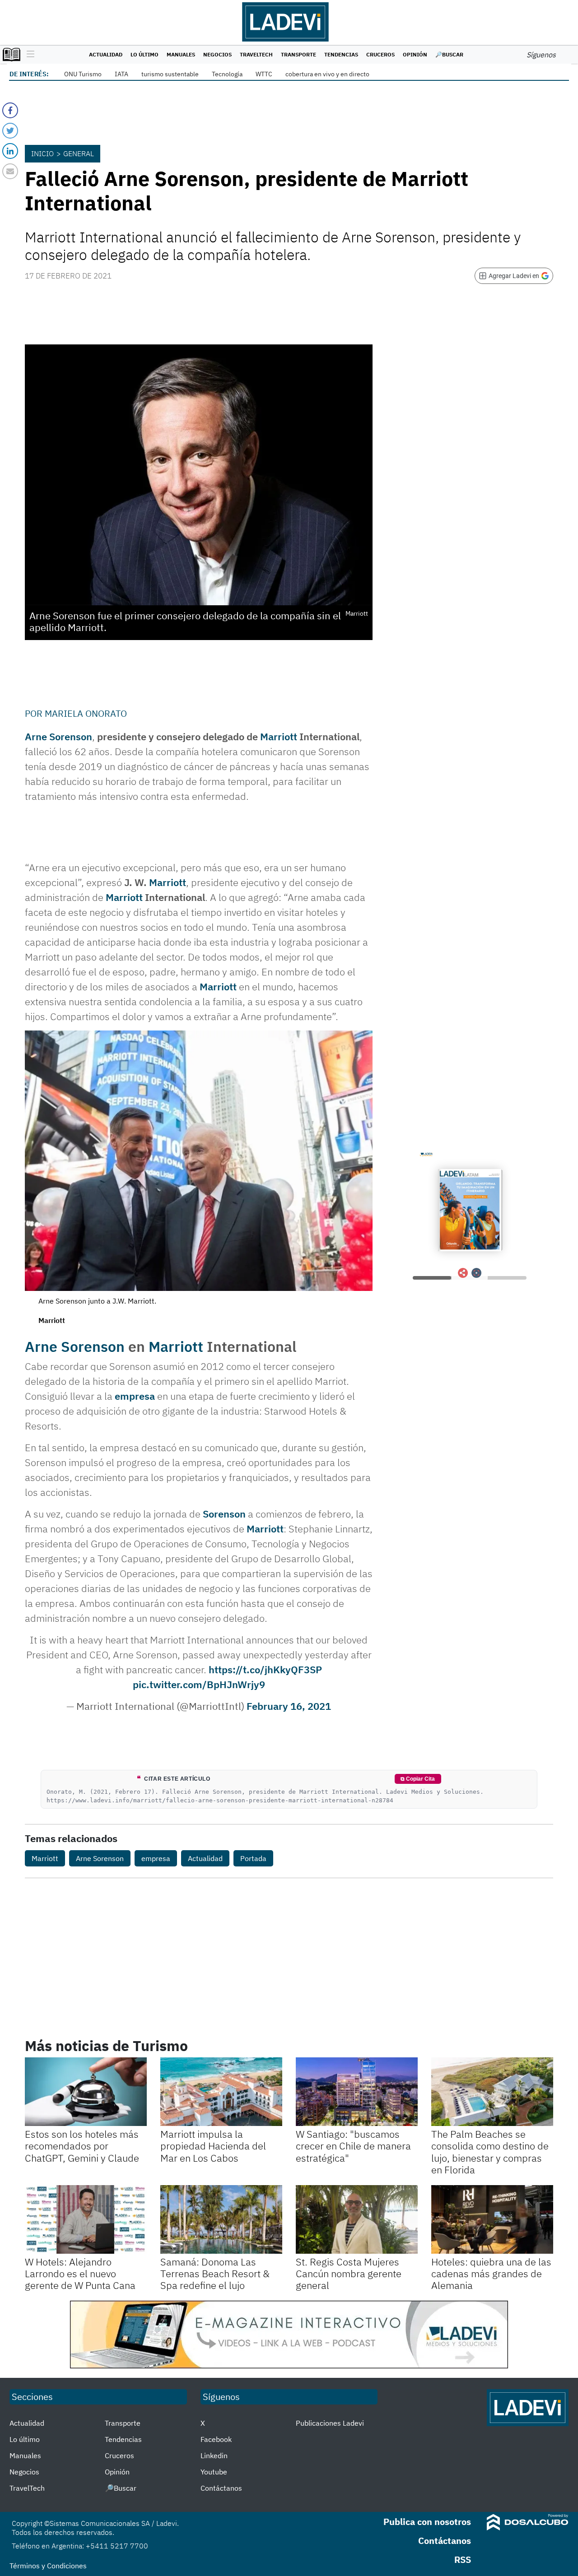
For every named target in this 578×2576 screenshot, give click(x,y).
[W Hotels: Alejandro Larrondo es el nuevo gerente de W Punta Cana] (86, 2219)
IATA (121, 74)
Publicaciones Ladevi (330, 2423)
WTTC (264, 74)
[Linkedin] (10, 151)
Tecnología (227, 74)
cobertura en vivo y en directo (327, 74)
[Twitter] (10, 131)
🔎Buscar (449, 54)
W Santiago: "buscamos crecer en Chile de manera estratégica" (353, 2146)
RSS (463, 2560)
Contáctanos (221, 2488)
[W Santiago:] (357, 2092)
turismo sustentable (170, 74)
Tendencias (341, 54)
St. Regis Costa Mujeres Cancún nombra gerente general (349, 2274)
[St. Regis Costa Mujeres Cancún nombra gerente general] (357, 2219)
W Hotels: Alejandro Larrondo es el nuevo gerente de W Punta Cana (80, 2274)
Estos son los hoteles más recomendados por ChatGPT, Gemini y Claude (82, 2146)
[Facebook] (10, 110)
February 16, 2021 (289, 1706)
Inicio (42, 153)
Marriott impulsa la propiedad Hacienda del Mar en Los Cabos (213, 2146)
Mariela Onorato (86, 713)
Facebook (216, 2439)
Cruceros (380, 54)
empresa (135, 1396)
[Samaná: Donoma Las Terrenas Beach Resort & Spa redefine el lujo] (221, 2219)
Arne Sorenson (58, 736)
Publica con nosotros (427, 2522)
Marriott (279, 736)
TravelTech (256, 54)
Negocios (217, 54)
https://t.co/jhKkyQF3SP (265, 1669)
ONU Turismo (83, 74)
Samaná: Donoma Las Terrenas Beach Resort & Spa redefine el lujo (215, 2274)
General (79, 153)
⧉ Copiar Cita (418, 1779)
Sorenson (224, 1514)
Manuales (181, 54)
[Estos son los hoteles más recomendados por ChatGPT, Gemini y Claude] (86, 2092)
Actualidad (106, 54)
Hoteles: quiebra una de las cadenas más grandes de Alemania (491, 2274)
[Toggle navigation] (28, 55)
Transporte (298, 54)
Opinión (415, 54)
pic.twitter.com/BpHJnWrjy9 (199, 1684)
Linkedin (214, 2455)
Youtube (214, 2472)
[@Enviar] (10, 171)
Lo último (144, 54)
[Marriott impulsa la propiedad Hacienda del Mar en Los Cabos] (221, 2092)
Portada (253, 1858)
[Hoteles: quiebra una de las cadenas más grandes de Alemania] (492, 2219)
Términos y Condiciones (48, 2566)
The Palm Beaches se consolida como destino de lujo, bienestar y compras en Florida (490, 2152)
